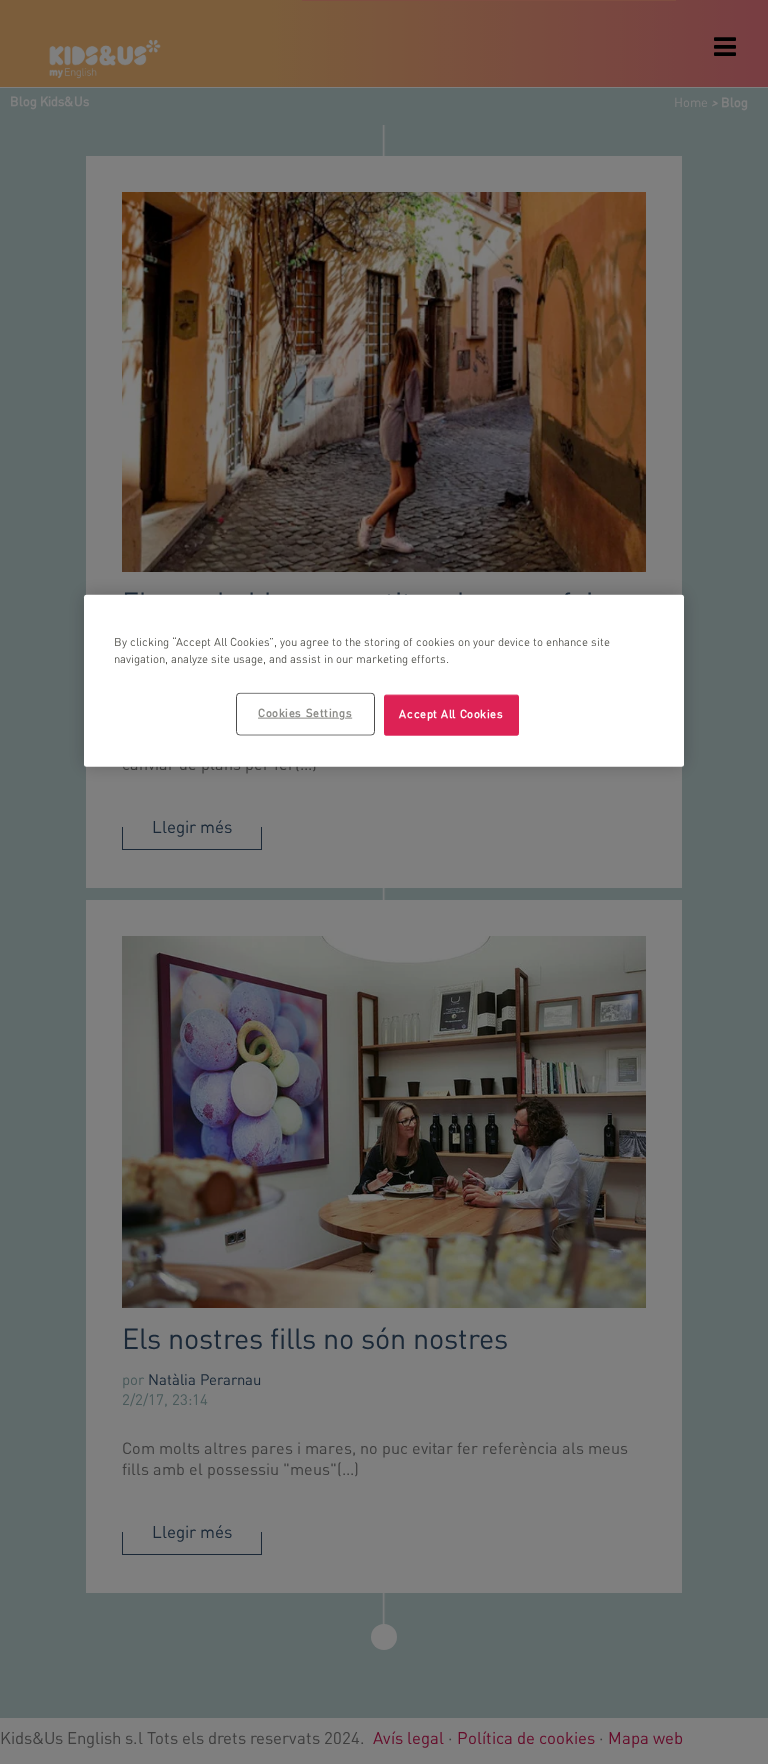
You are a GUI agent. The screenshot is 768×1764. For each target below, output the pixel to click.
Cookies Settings (305, 713)
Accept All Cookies (451, 714)
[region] (384, 681)
